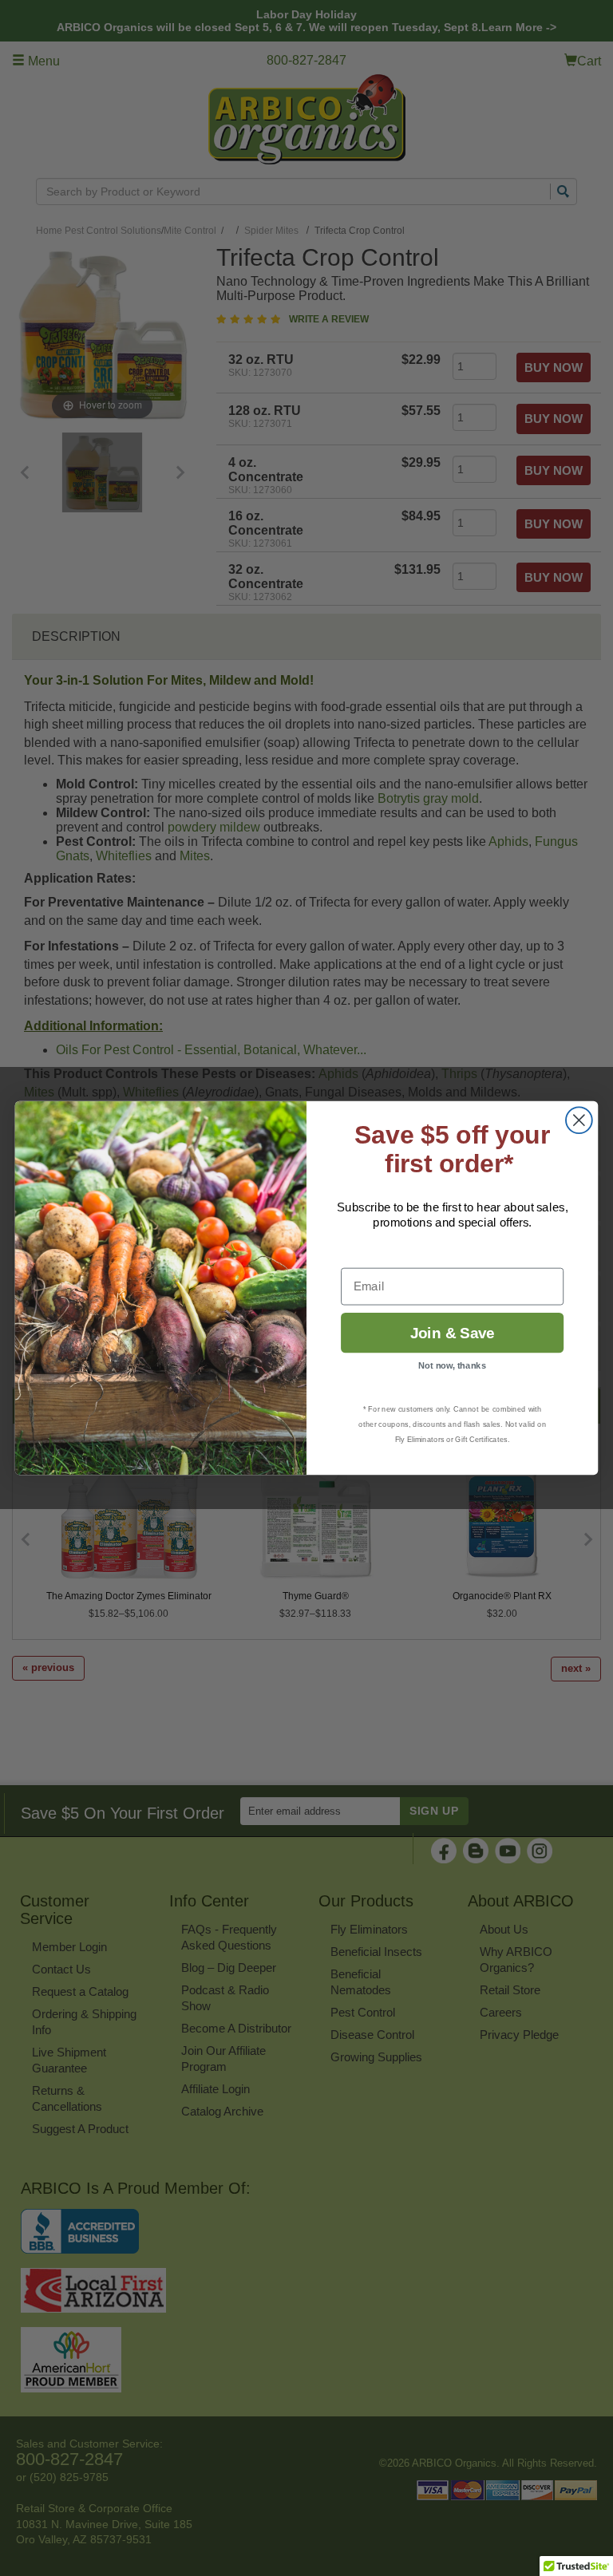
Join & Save (453, 1333)
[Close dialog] (579, 1120)
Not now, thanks (452, 1366)
